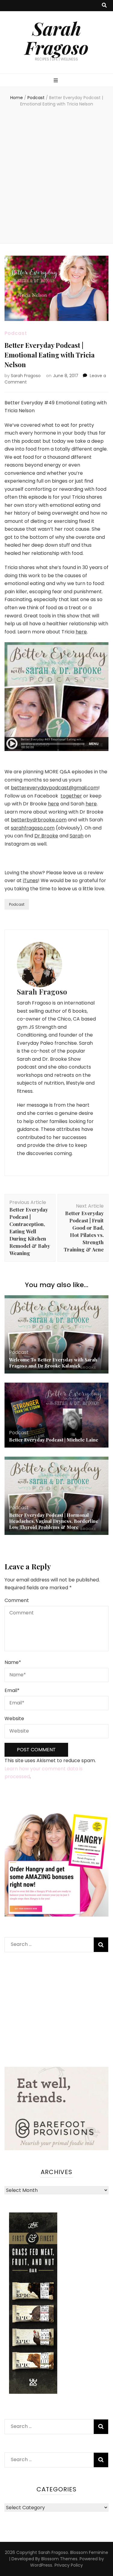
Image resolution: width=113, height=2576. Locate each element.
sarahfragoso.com (33, 828)
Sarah (77, 836)
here (81, 632)
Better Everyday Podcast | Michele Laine (54, 1440)
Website (14, 1718)
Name (13, 1662)
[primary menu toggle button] (56, 81)
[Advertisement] (56, 176)
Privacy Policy (69, 2565)
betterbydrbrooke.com (39, 820)
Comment (17, 1600)
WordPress (41, 2565)
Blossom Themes (59, 2559)
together (71, 796)
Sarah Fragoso (57, 38)
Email (12, 1690)
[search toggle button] (104, 6)
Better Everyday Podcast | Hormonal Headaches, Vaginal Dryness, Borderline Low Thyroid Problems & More (54, 1521)
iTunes (30, 880)
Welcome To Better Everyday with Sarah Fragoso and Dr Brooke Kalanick (53, 1363)
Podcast (16, 333)
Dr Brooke (46, 836)
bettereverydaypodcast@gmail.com (55, 788)
